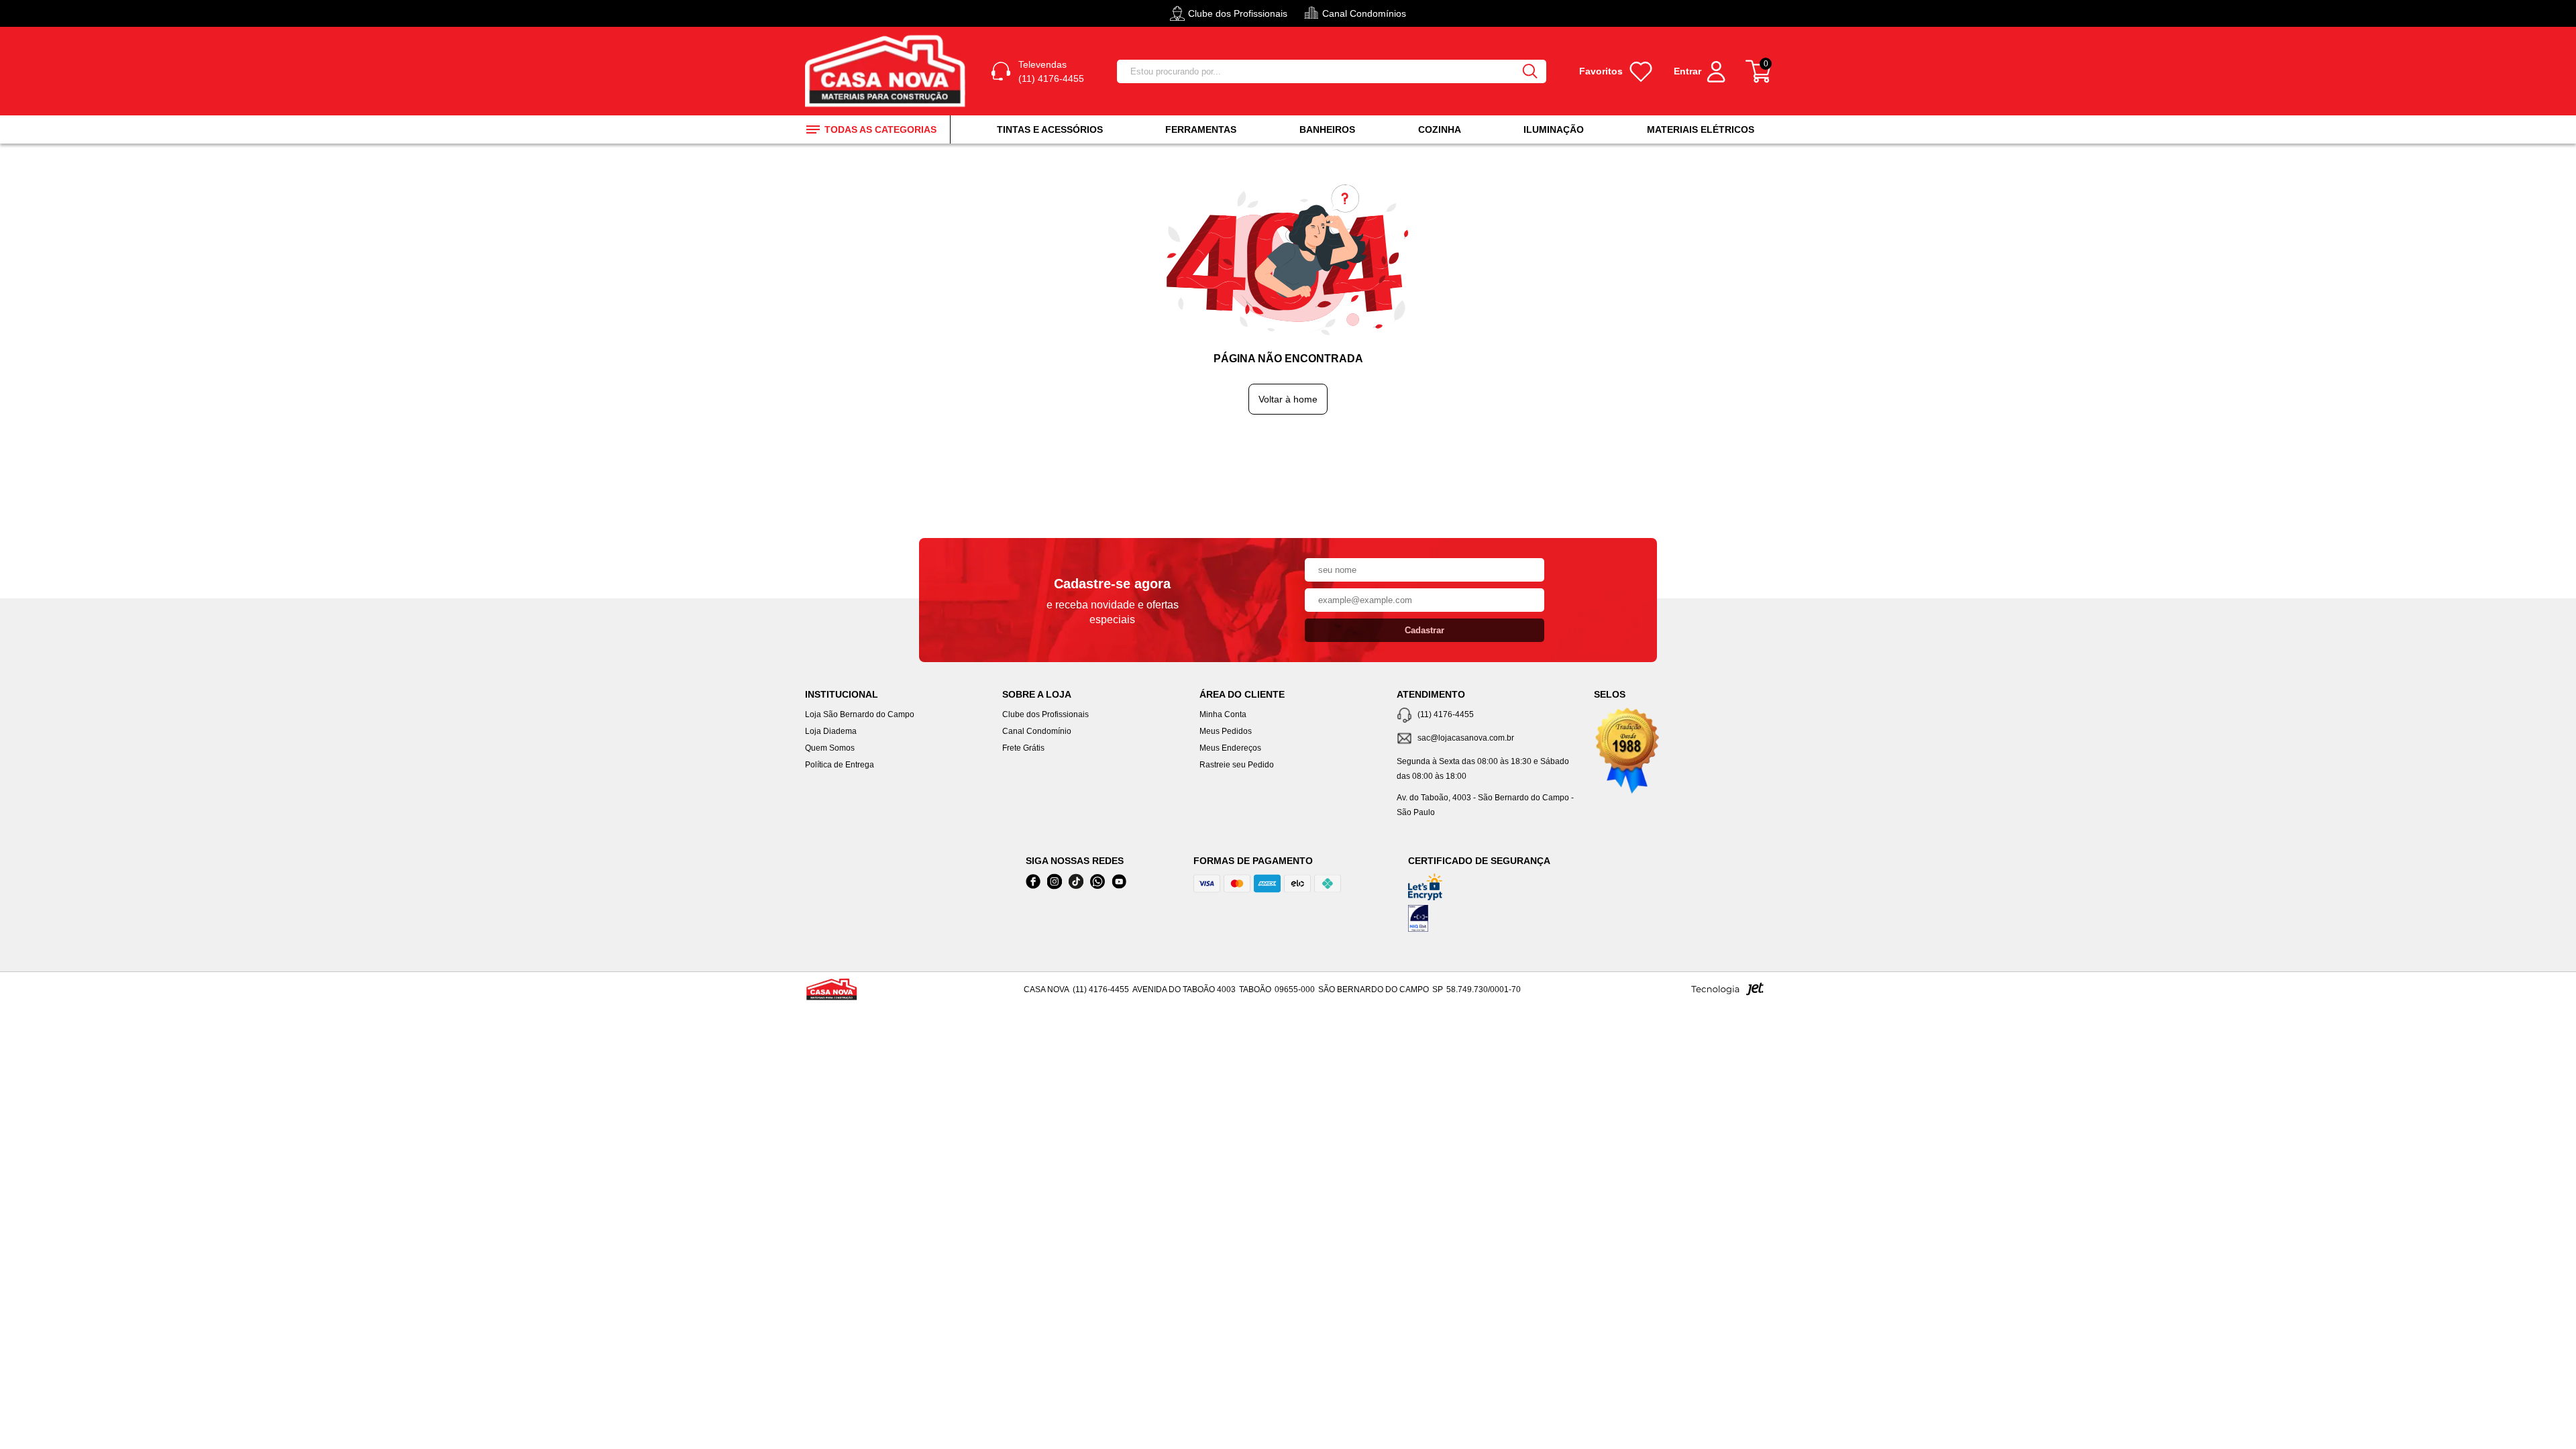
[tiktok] (1076, 882)
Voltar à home (1288, 399)
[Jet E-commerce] (1727, 993)
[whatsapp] (1097, 882)
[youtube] (1119, 882)
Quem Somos (830, 748)
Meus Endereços (1230, 748)
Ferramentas (1201, 129)
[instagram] (1055, 882)
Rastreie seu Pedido (1237, 765)
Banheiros (1327, 129)
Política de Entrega (840, 765)
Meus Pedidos (1226, 731)
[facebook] (1033, 882)
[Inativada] (1479, 921)
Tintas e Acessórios (1050, 129)
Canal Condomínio (1037, 731)
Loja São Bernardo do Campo (860, 714)
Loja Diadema (831, 731)
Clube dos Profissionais (1045, 714)
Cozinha (1440, 129)
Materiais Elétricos (1701, 129)
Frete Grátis (1023, 748)
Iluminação (1554, 129)
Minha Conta (1223, 714)
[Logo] (888, 71)
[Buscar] (1530, 71)
